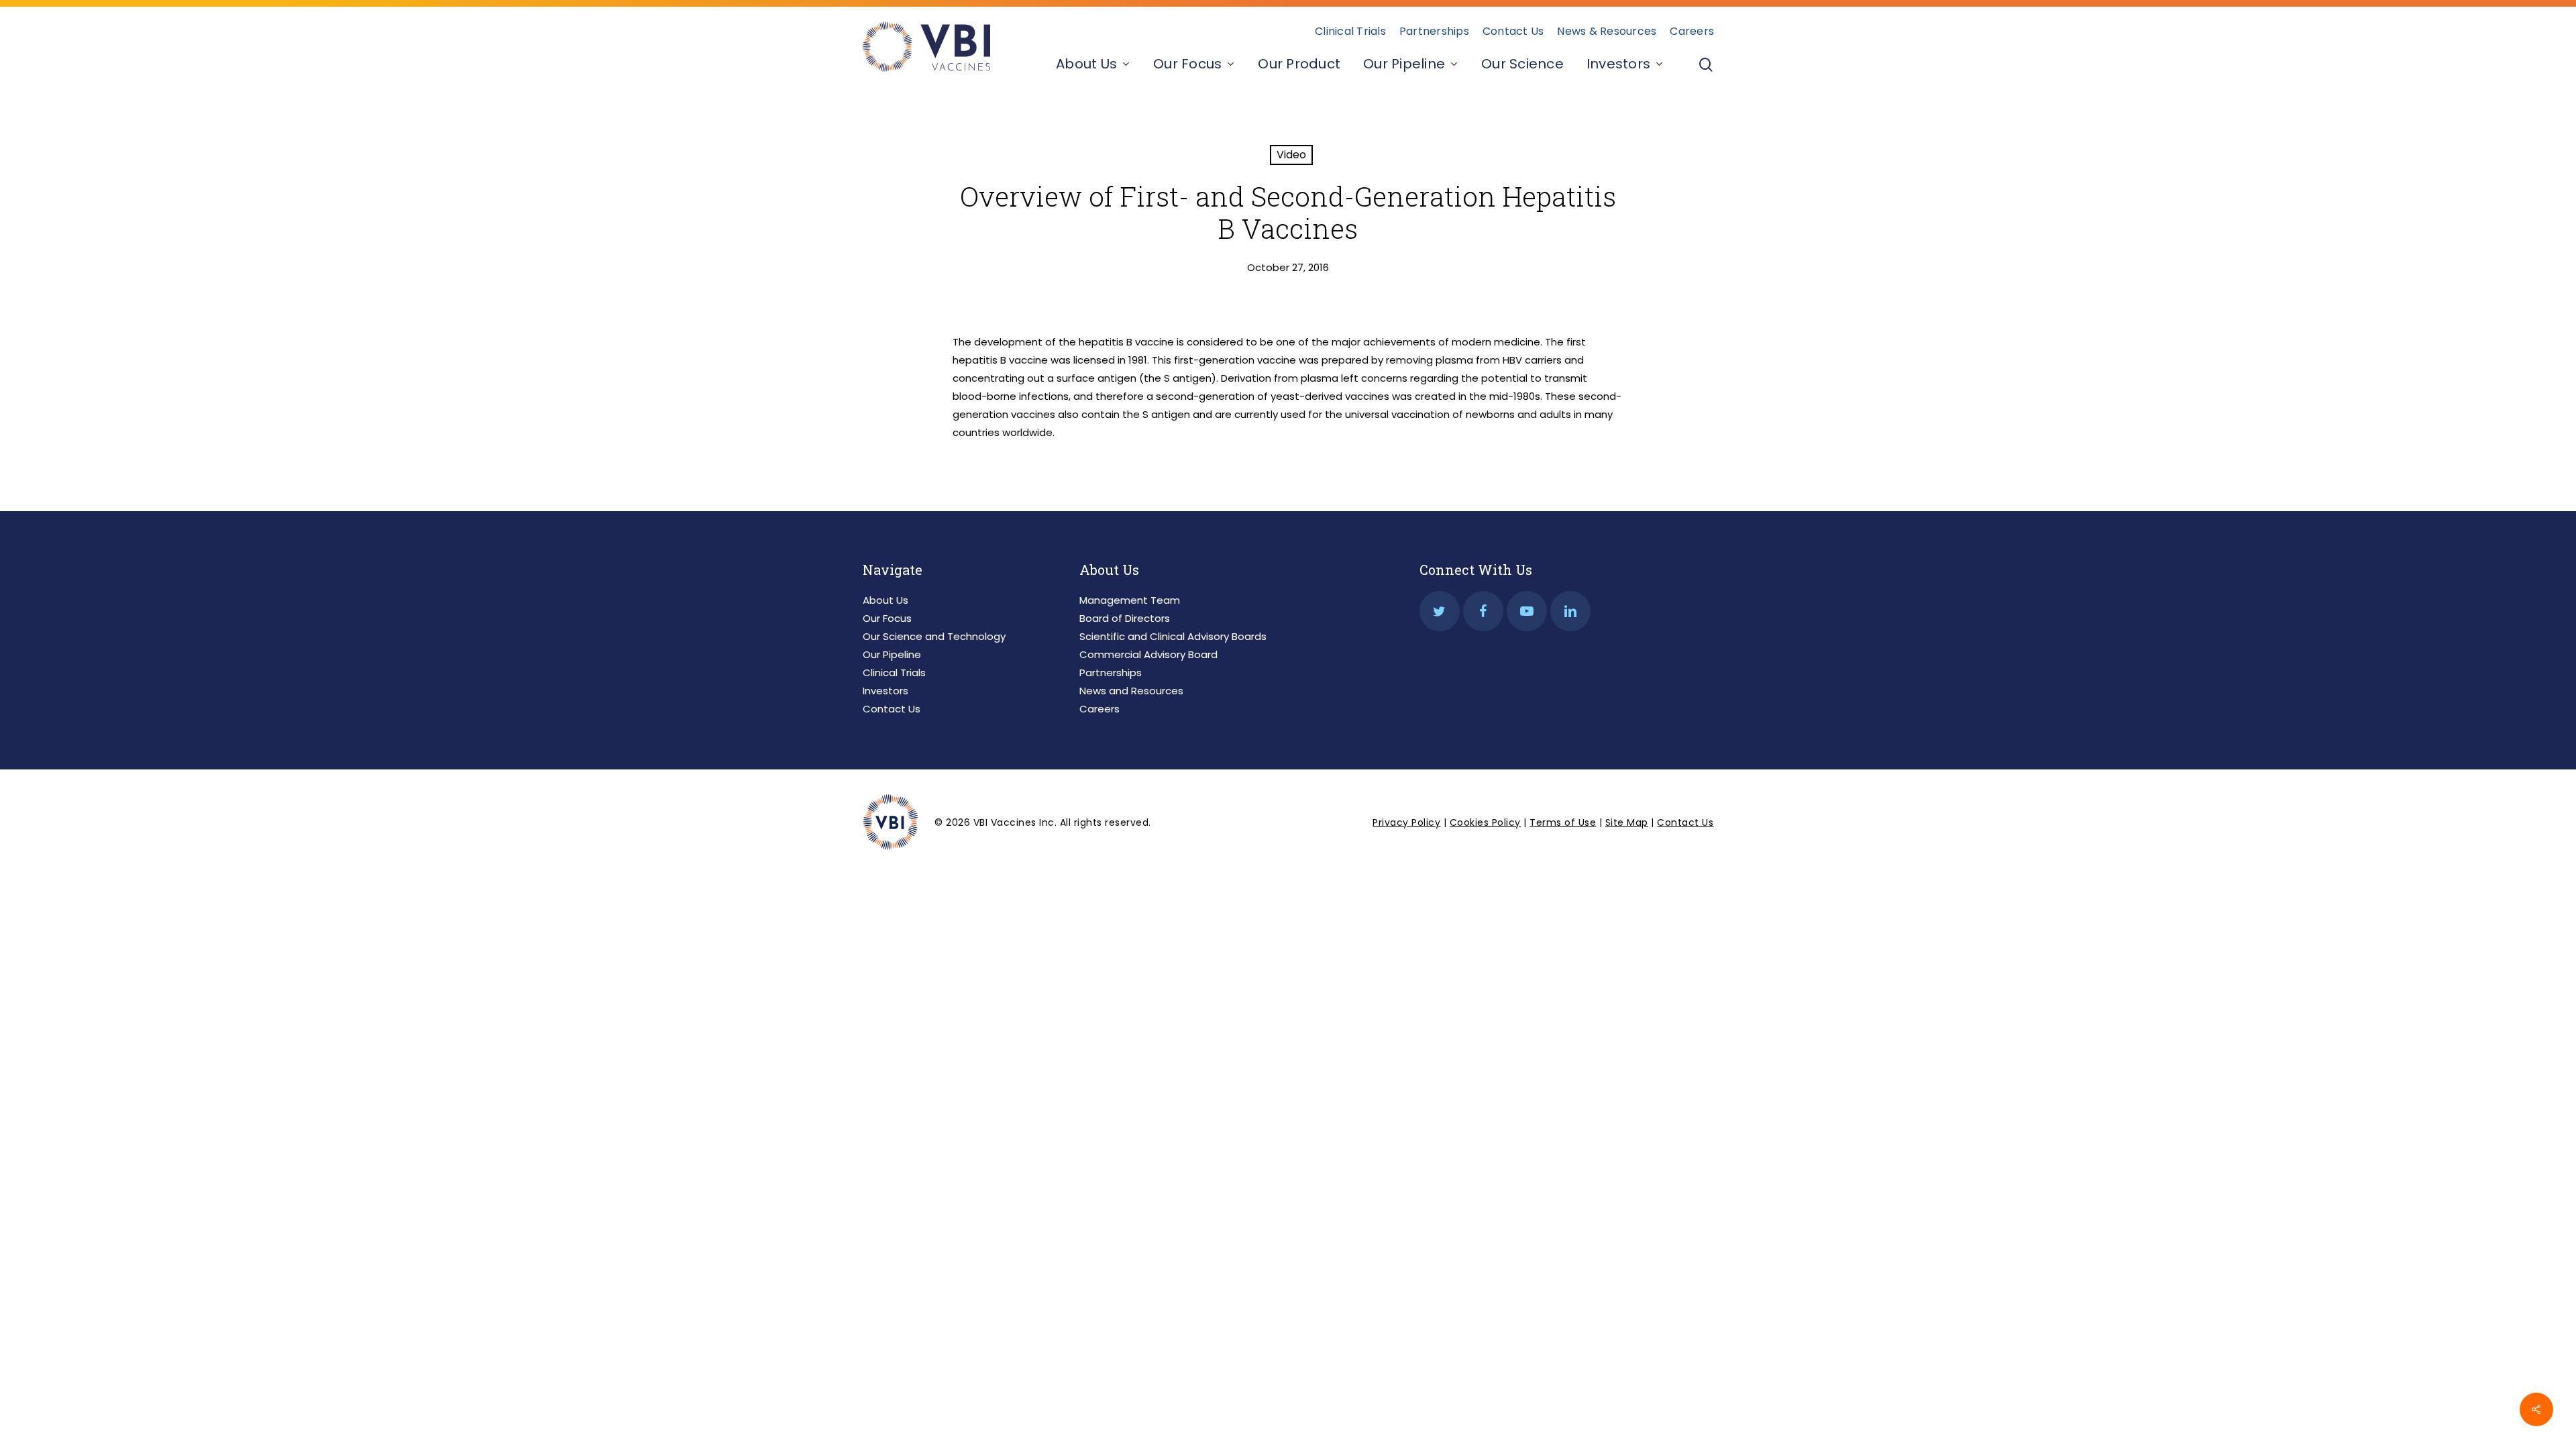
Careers (1099, 709)
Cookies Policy (1485, 822)
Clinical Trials (894, 673)
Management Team (1130, 600)
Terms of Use (1563, 822)
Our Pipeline (892, 654)
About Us (885, 600)
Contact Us (892, 709)
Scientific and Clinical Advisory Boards (1173, 636)
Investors (885, 691)
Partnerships (1111, 673)
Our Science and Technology (934, 636)
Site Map (1627, 822)
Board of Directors (1125, 618)
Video (1291, 155)
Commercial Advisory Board (1148, 654)
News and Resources (1131, 691)
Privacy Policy (1406, 822)
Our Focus (887, 618)
